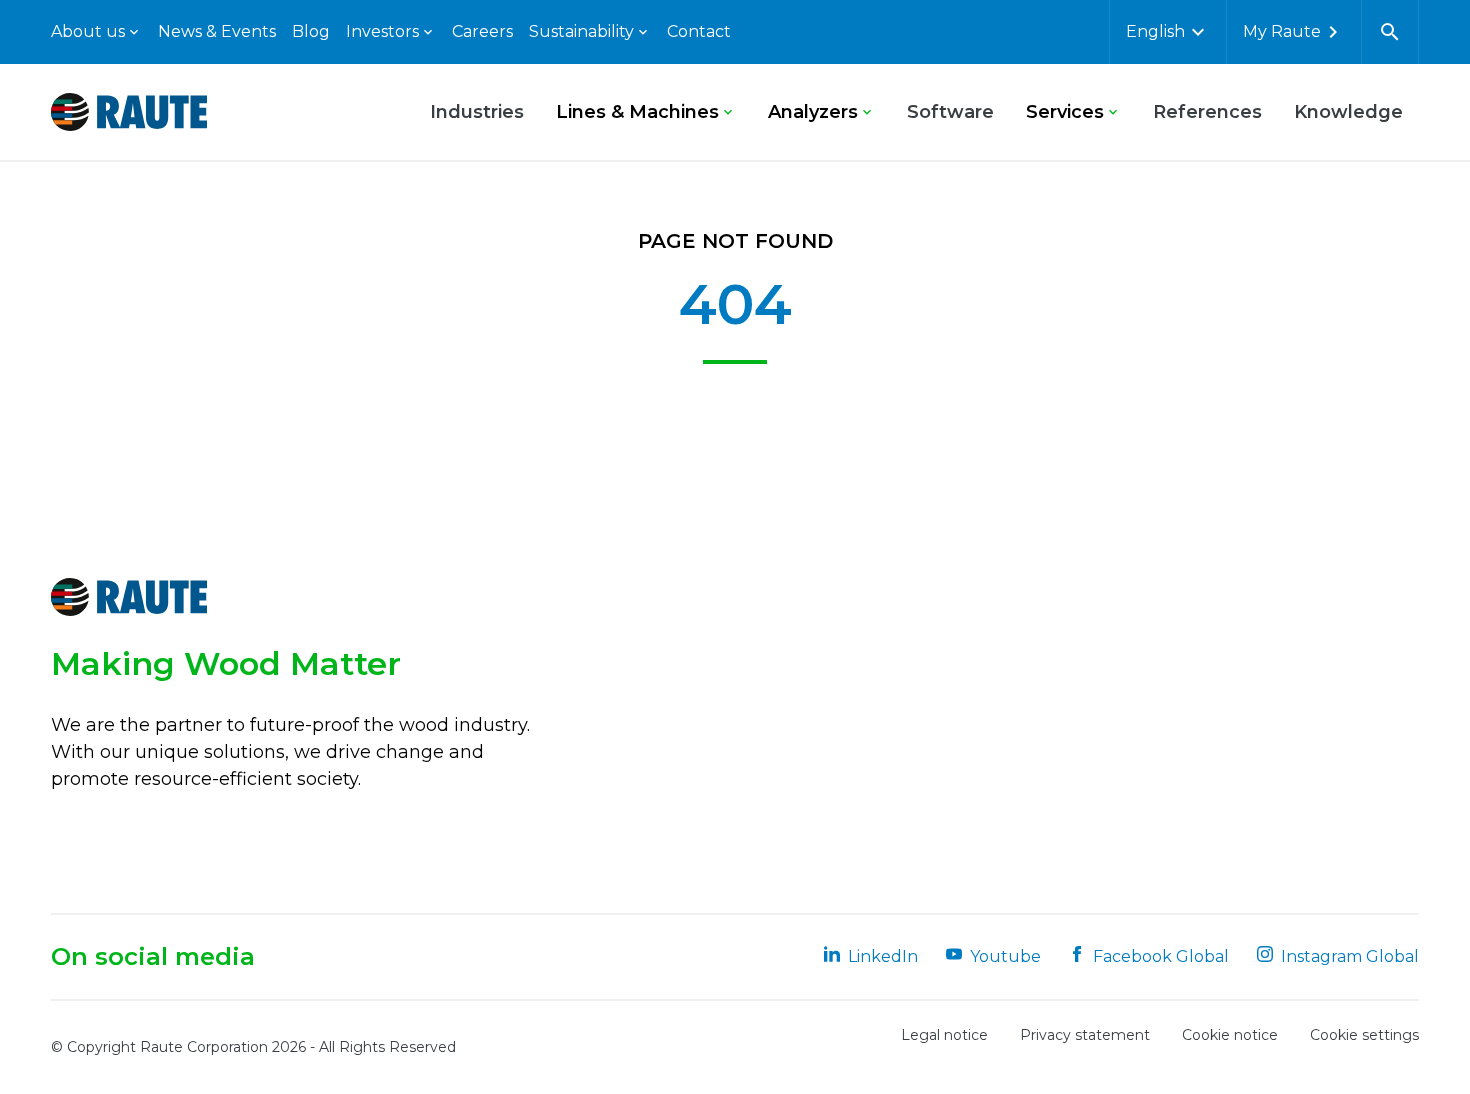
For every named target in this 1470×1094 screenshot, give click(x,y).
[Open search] (1390, 32)
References (1207, 112)
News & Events (217, 31)
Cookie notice (1230, 1035)
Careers (482, 31)
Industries (477, 112)
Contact (699, 31)
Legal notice (944, 1035)
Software (950, 112)
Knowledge (1348, 112)
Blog (311, 31)
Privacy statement (1085, 1035)
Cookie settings (1364, 1035)
